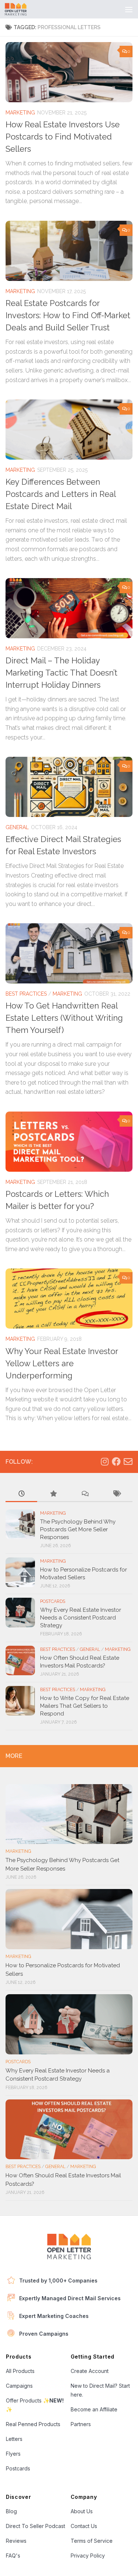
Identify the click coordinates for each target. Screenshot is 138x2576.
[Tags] (117, 1494)
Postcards (53, 1601)
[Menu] (129, 9)
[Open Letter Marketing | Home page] (19, 9)
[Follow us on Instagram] (105, 1462)
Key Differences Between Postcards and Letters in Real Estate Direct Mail (61, 494)
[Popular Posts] (53, 1494)
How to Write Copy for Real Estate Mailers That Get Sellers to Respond (85, 1706)
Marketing (20, 113)
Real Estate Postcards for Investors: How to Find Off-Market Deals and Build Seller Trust (68, 315)
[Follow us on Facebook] (116, 1462)
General (17, 827)
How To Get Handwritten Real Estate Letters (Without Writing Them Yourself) (64, 1018)
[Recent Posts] (21, 1494)
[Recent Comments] (85, 1494)
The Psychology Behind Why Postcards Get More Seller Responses (78, 1529)
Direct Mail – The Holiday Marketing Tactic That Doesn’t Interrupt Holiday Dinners (61, 673)
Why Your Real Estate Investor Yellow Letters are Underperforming (62, 1363)
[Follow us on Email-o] (128, 1462)
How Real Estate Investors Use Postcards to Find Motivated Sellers (63, 137)
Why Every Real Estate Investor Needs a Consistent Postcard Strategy (81, 1618)
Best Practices (26, 994)
